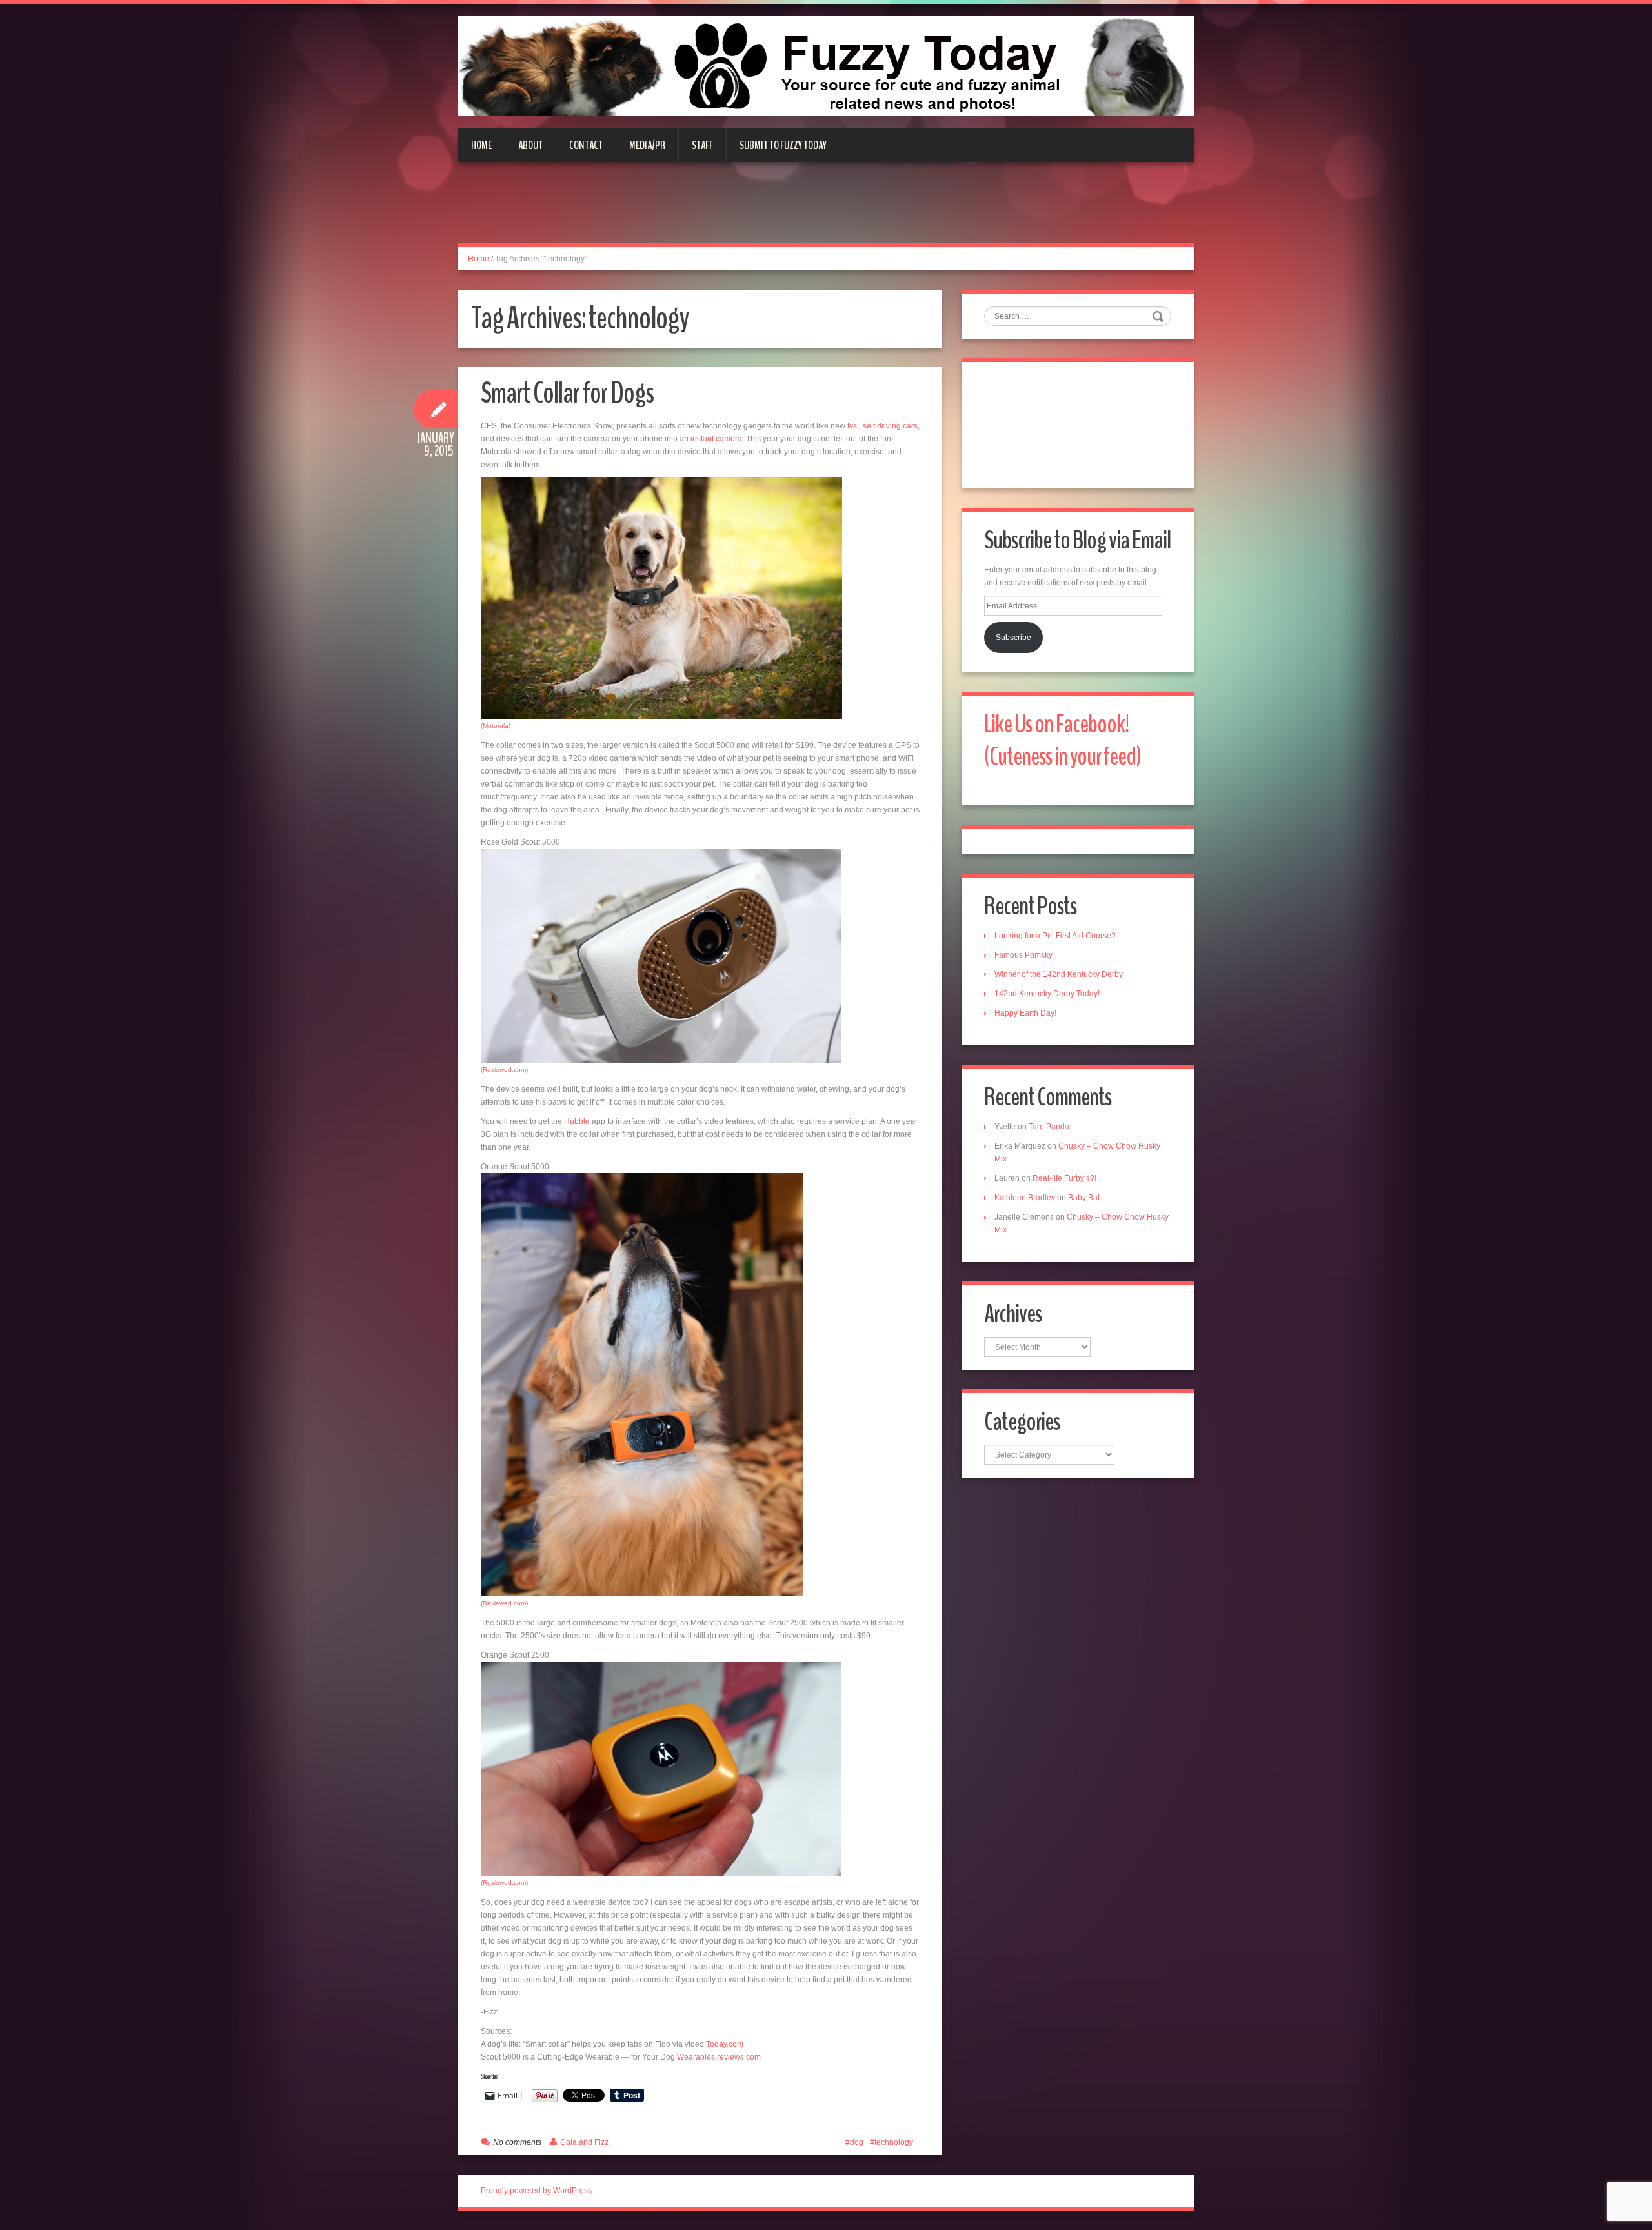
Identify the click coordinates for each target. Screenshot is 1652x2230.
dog (857, 2142)
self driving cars (890, 426)
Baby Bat (1084, 1198)
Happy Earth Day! (1025, 1013)
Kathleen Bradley (1025, 1198)
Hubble (577, 1121)
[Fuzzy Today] (826, 65)
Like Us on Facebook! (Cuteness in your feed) (1063, 740)
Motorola (496, 726)
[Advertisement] (826, 210)
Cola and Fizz (584, 2142)
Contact (586, 145)
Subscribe (1013, 638)
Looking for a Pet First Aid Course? (1055, 936)
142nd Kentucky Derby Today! (1047, 994)
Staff (702, 145)
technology (894, 2142)
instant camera (716, 439)
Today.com (725, 2044)
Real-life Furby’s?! (1064, 1178)
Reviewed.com (504, 1070)
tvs (852, 426)
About (530, 145)
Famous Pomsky (1023, 955)
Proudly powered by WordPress (536, 2191)
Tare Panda (1049, 1127)
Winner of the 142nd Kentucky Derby (1059, 974)
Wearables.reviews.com (719, 2057)
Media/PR (647, 145)
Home (481, 145)
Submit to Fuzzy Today (783, 145)
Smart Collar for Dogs (567, 393)
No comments (517, 2142)
